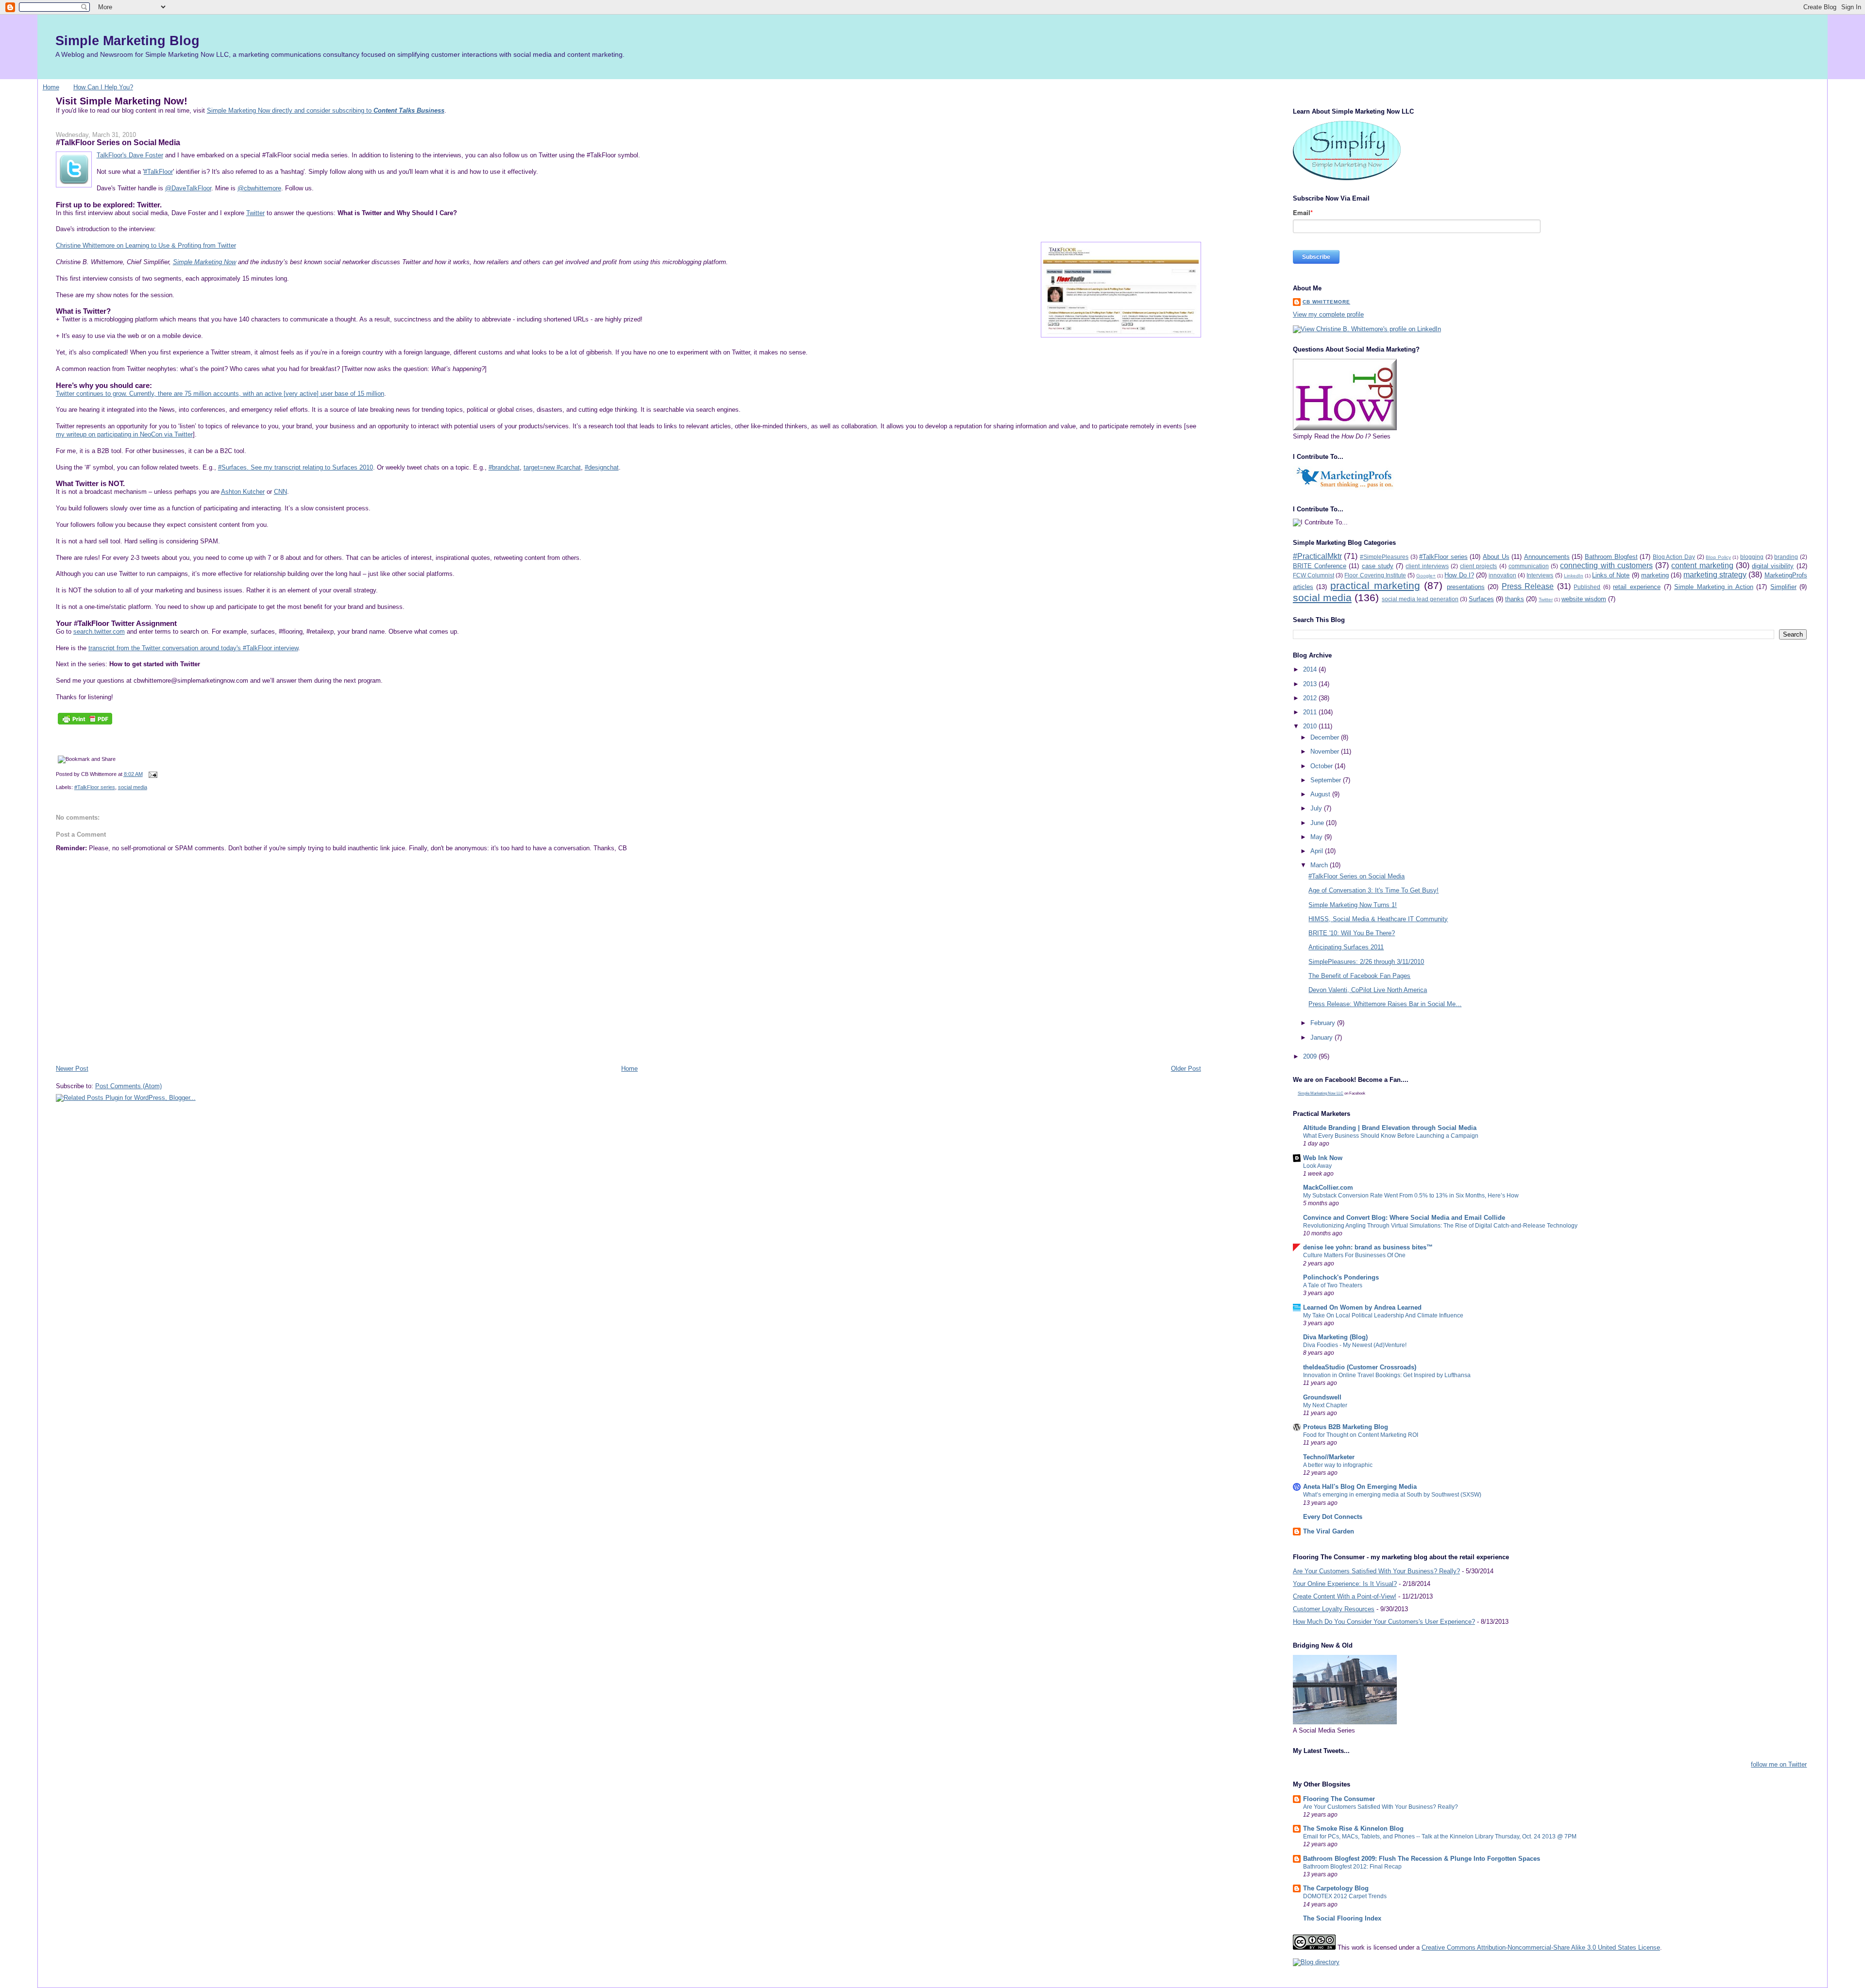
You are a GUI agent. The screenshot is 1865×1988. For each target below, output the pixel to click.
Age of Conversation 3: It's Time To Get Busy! (1373, 890)
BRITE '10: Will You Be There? (1352, 933)
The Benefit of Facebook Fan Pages (1359, 976)
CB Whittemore (1326, 302)
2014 (1311, 669)
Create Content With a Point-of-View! (1345, 1596)
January (1322, 1037)
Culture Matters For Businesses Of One (1354, 1255)
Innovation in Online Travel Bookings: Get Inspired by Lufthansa (1387, 1375)
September (1327, 780)
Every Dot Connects (1333, 1517)
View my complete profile (1328, 314)
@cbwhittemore (259, 188)
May (1317, 837)
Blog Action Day (1674, 557)
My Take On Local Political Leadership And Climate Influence (1383, 1315)
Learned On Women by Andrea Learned (1362, 1307)
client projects (1478, 566)
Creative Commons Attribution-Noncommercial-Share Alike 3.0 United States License (1541, 1947)
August (1321, 794)
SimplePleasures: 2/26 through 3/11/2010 (1366, 962)
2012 (1311, 698)
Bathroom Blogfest (1611, 557)
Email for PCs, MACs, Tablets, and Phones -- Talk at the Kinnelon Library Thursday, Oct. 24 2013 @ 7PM (1440, 1836)
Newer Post (72, 1069)
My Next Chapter (1325, 1405)
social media (133, 787)
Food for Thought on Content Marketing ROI (1361, 1435)
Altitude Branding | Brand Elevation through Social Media (1390, 1128)
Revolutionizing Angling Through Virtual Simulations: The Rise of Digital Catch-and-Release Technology (1440, 1226)
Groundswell (1322, 1397)
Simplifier (1783, 587)
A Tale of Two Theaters (1333, 1285)
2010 (1311, 726)
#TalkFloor (158, 172)
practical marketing (1375, 585)
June (1318, 823)
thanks (1515, 599)
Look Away (1317, 1166)
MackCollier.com (1328, 1188)
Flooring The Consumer (1339, 1799)
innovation (1502, 575)
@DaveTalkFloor (188, 188)
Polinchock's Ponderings (1341, 1277)
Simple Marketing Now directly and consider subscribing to (326, 110)
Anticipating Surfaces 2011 (1346, 947)
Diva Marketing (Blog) (1335, 1337)
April (1318, 851)
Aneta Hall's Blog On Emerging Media (1360, 1487)
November (1326, 751)
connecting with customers (1606, 565)
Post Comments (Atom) (128, 1086)
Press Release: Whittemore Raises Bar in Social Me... (1385, 1004)
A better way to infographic (1338, 1465)
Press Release (1528, 586)
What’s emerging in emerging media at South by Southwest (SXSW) (1392, 1495)
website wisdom (1584, 599)
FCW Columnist (1314, 575)
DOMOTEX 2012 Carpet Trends (1345, 1896)
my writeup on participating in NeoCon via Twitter (124, 434)
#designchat (602, 467)
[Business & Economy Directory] (1316, 1962)
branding (1786, 557)
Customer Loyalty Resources (1334, 1609)
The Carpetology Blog (1336, 1888)
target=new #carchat (552, 467)
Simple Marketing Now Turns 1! (1353, 905)
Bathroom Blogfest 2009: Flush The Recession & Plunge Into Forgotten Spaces (1422, 1859)
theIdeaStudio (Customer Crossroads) (1360, 1367)
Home (51, 87)
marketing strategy (1715, 575)
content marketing (1702, 565)
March (1320, 865)
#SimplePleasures (1384, 557)
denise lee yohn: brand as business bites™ (1368, 1247)
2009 (1311, 1056)
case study (1378, 566)
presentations (1466, 587)
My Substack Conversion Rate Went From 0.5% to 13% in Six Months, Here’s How (1411, 1196)
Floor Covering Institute (1375, 575)
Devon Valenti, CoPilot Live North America (1368, 990)
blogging (1752, 557)
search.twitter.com (99, 632)
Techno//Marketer (1329, 1457)
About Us (1496, 557)
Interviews (1540, 575)
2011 (1311, 712)
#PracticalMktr (1317, 556)
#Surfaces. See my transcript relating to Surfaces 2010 (296, 467)
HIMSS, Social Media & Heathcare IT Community (1378, 919)
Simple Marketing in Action (1714, 587)
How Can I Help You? (103, 87)
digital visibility (1773, 566)
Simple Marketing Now (204, 262)
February (1324, 1023)
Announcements (1547, 557)
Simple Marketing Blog (127, 41)
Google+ (1426, 576)
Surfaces (1481, 599)
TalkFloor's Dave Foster (130, 155)
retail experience (1637, 587)
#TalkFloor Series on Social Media (118, 142)
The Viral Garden (1329, 1531)
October (1322, 766)
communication (1529, 566)
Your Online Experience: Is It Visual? (1345, 1584)
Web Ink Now (1323, 1158)
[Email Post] (152, 774)
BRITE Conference (1320, 566)
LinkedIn (1574, 576)
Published (1587, 587)
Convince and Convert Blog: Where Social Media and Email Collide (1404, 1218)
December (1326, 737)
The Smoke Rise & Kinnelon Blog (1353, 1828)
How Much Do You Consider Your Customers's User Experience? (1384, 1622)
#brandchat (504, 467)
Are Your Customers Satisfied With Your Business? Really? (1376, 1571)
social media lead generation (1420, 599)
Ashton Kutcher (243, 492)
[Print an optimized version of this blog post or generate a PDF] (85, 724)
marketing (1655, 575)
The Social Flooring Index (1342, 1918)
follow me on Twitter (1779, 1764)
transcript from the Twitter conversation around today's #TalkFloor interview (193, 648)
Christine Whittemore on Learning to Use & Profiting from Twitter (146, 245)
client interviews (1427, 566)
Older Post (1186, 1069)
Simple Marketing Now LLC (1321, 1093)
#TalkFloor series (95, 787)
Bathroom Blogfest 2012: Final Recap (1352, 1867)
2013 (1311, 684)
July (1317, 808)
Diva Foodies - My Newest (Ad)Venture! (1355, 1345)
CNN (280, 492)
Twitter (255, 213)
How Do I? (1459, 575)
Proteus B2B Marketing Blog (1346, 1427)
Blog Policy (1718, 557)
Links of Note (1611, 575)
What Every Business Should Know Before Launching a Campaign (1391, 1136)
